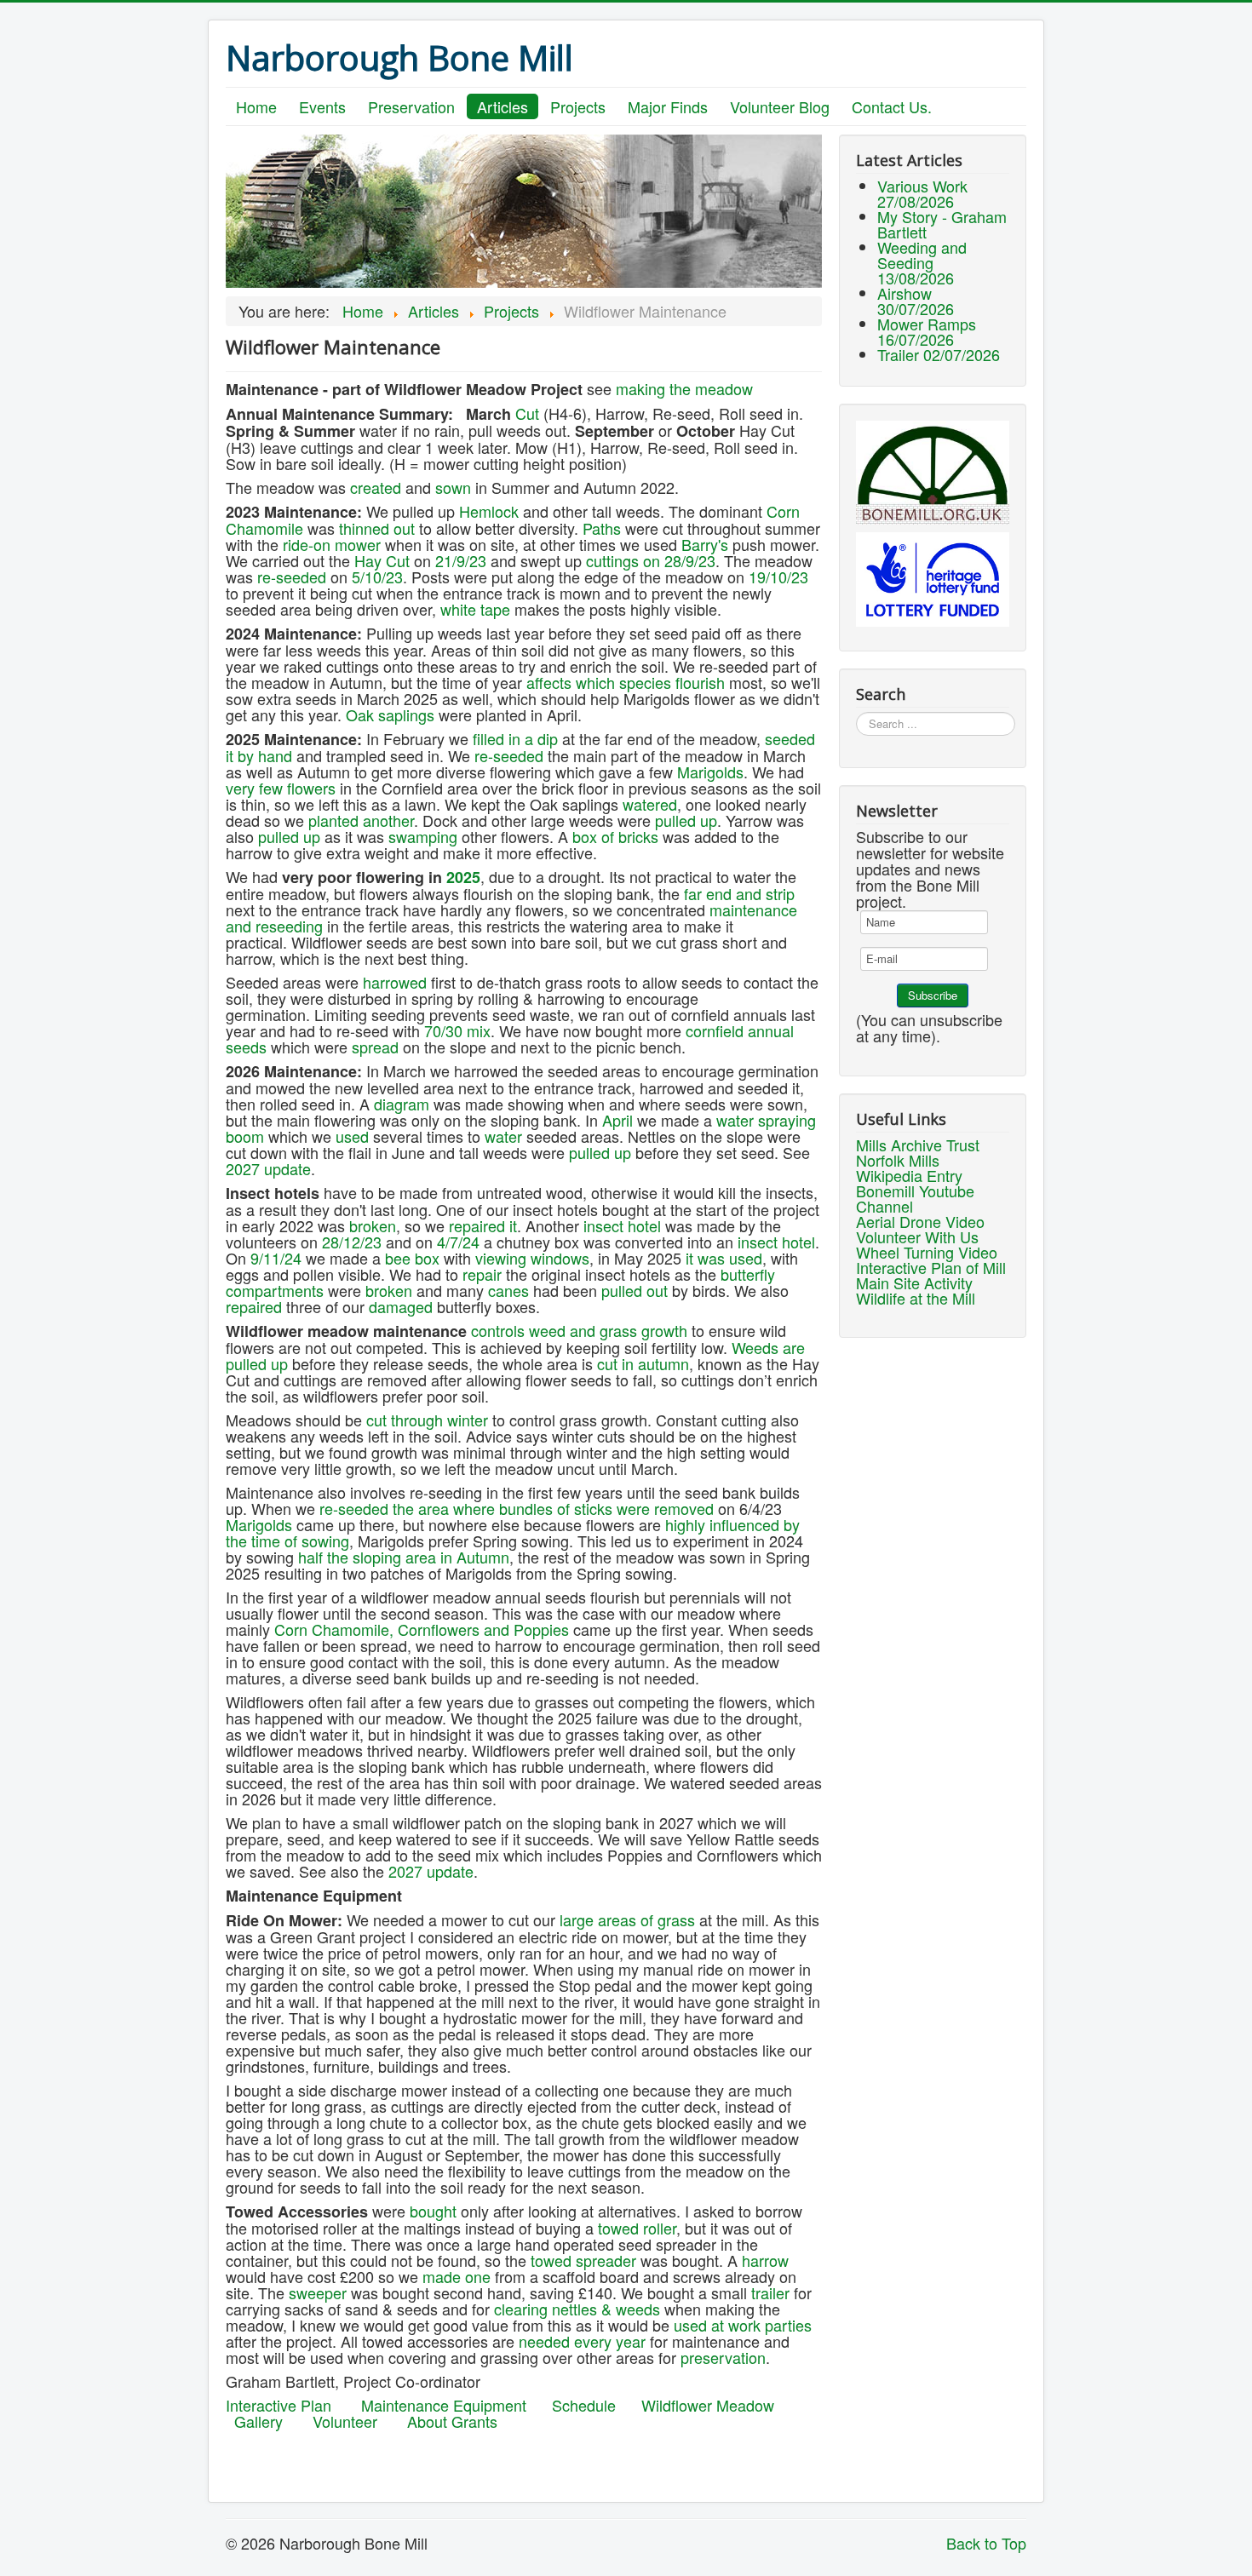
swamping (423, 836)
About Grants (452, 2421)
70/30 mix (457, 1030)
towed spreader (583, 2260)
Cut (527, 413)
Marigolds (710, 772)
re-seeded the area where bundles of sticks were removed (517, 1508)
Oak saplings (390, 714)
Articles (503, 106)
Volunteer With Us (917, 1236)
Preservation (411, 106)
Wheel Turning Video (927, 1252)
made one (457, 2276)
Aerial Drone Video (920, 1221)
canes (508, 1290)
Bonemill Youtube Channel (915, 1198)
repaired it (483, 1225)
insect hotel (622, 1225)
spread (375, 1047)
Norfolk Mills (898, 1160)
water (503, 1136)
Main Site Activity (914, 1282)
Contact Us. (892, 106)
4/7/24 (458, 1242)
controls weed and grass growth (579, 1330)
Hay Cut (382, 560)
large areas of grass (627, 1919)
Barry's (705, 544)
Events (322, 106)
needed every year (582, 2341)
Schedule (584, 2405)
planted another (361, 820)
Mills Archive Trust (918, 1145)
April (617, 1120)
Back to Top (986, 2543)
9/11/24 (276, 1258)
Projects (578, 106)
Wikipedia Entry (909, 1175)
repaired (254, 1306)
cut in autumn (643, 1363)
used (352, 1136)
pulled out (635, 1290)
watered (650, 804)
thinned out (377, 528)
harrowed (395, 982)
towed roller (637, 2228)
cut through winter (427, 1420)
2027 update (268, 1168)
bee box (412, 1258)
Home (256, 106)
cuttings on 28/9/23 (651, 560)
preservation (723, 2357)
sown (453, 487)
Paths (602, 528)
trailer (770, 2292)
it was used (724, 1258)
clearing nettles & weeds (577, 2309)
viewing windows (530, 1258)
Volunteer (345, 2421)
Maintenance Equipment (444, 2405)
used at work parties (743, 2325)
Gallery (258, 2421)
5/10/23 (377, 577)
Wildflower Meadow (708, 2405)
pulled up (686, 820)
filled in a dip (515, 738)
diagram (402, 1104)
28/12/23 (352, 1242)
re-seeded (292, 577)
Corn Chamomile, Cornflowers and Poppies (422, 1629)
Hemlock (489, 511)
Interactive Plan (279, 2405)
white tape (475, 609)
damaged (401, 1306)
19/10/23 (778, 577)
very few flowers (281, 788)
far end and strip (739, 893)
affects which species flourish (626, 682)
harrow (765, 2260)
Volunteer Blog (780, 106)
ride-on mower (332, 544)
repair (482, 1274)
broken (373, 1225)
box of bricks (615, 836)
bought (433, 2211)
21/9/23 (459, 560)
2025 (463, 877)
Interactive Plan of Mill (931, 1267)
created (376, 487)
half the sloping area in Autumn (404, 1557)
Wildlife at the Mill (916, 1298)
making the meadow (684, 388)
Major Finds (668, 106)
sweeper (318, 2292)
